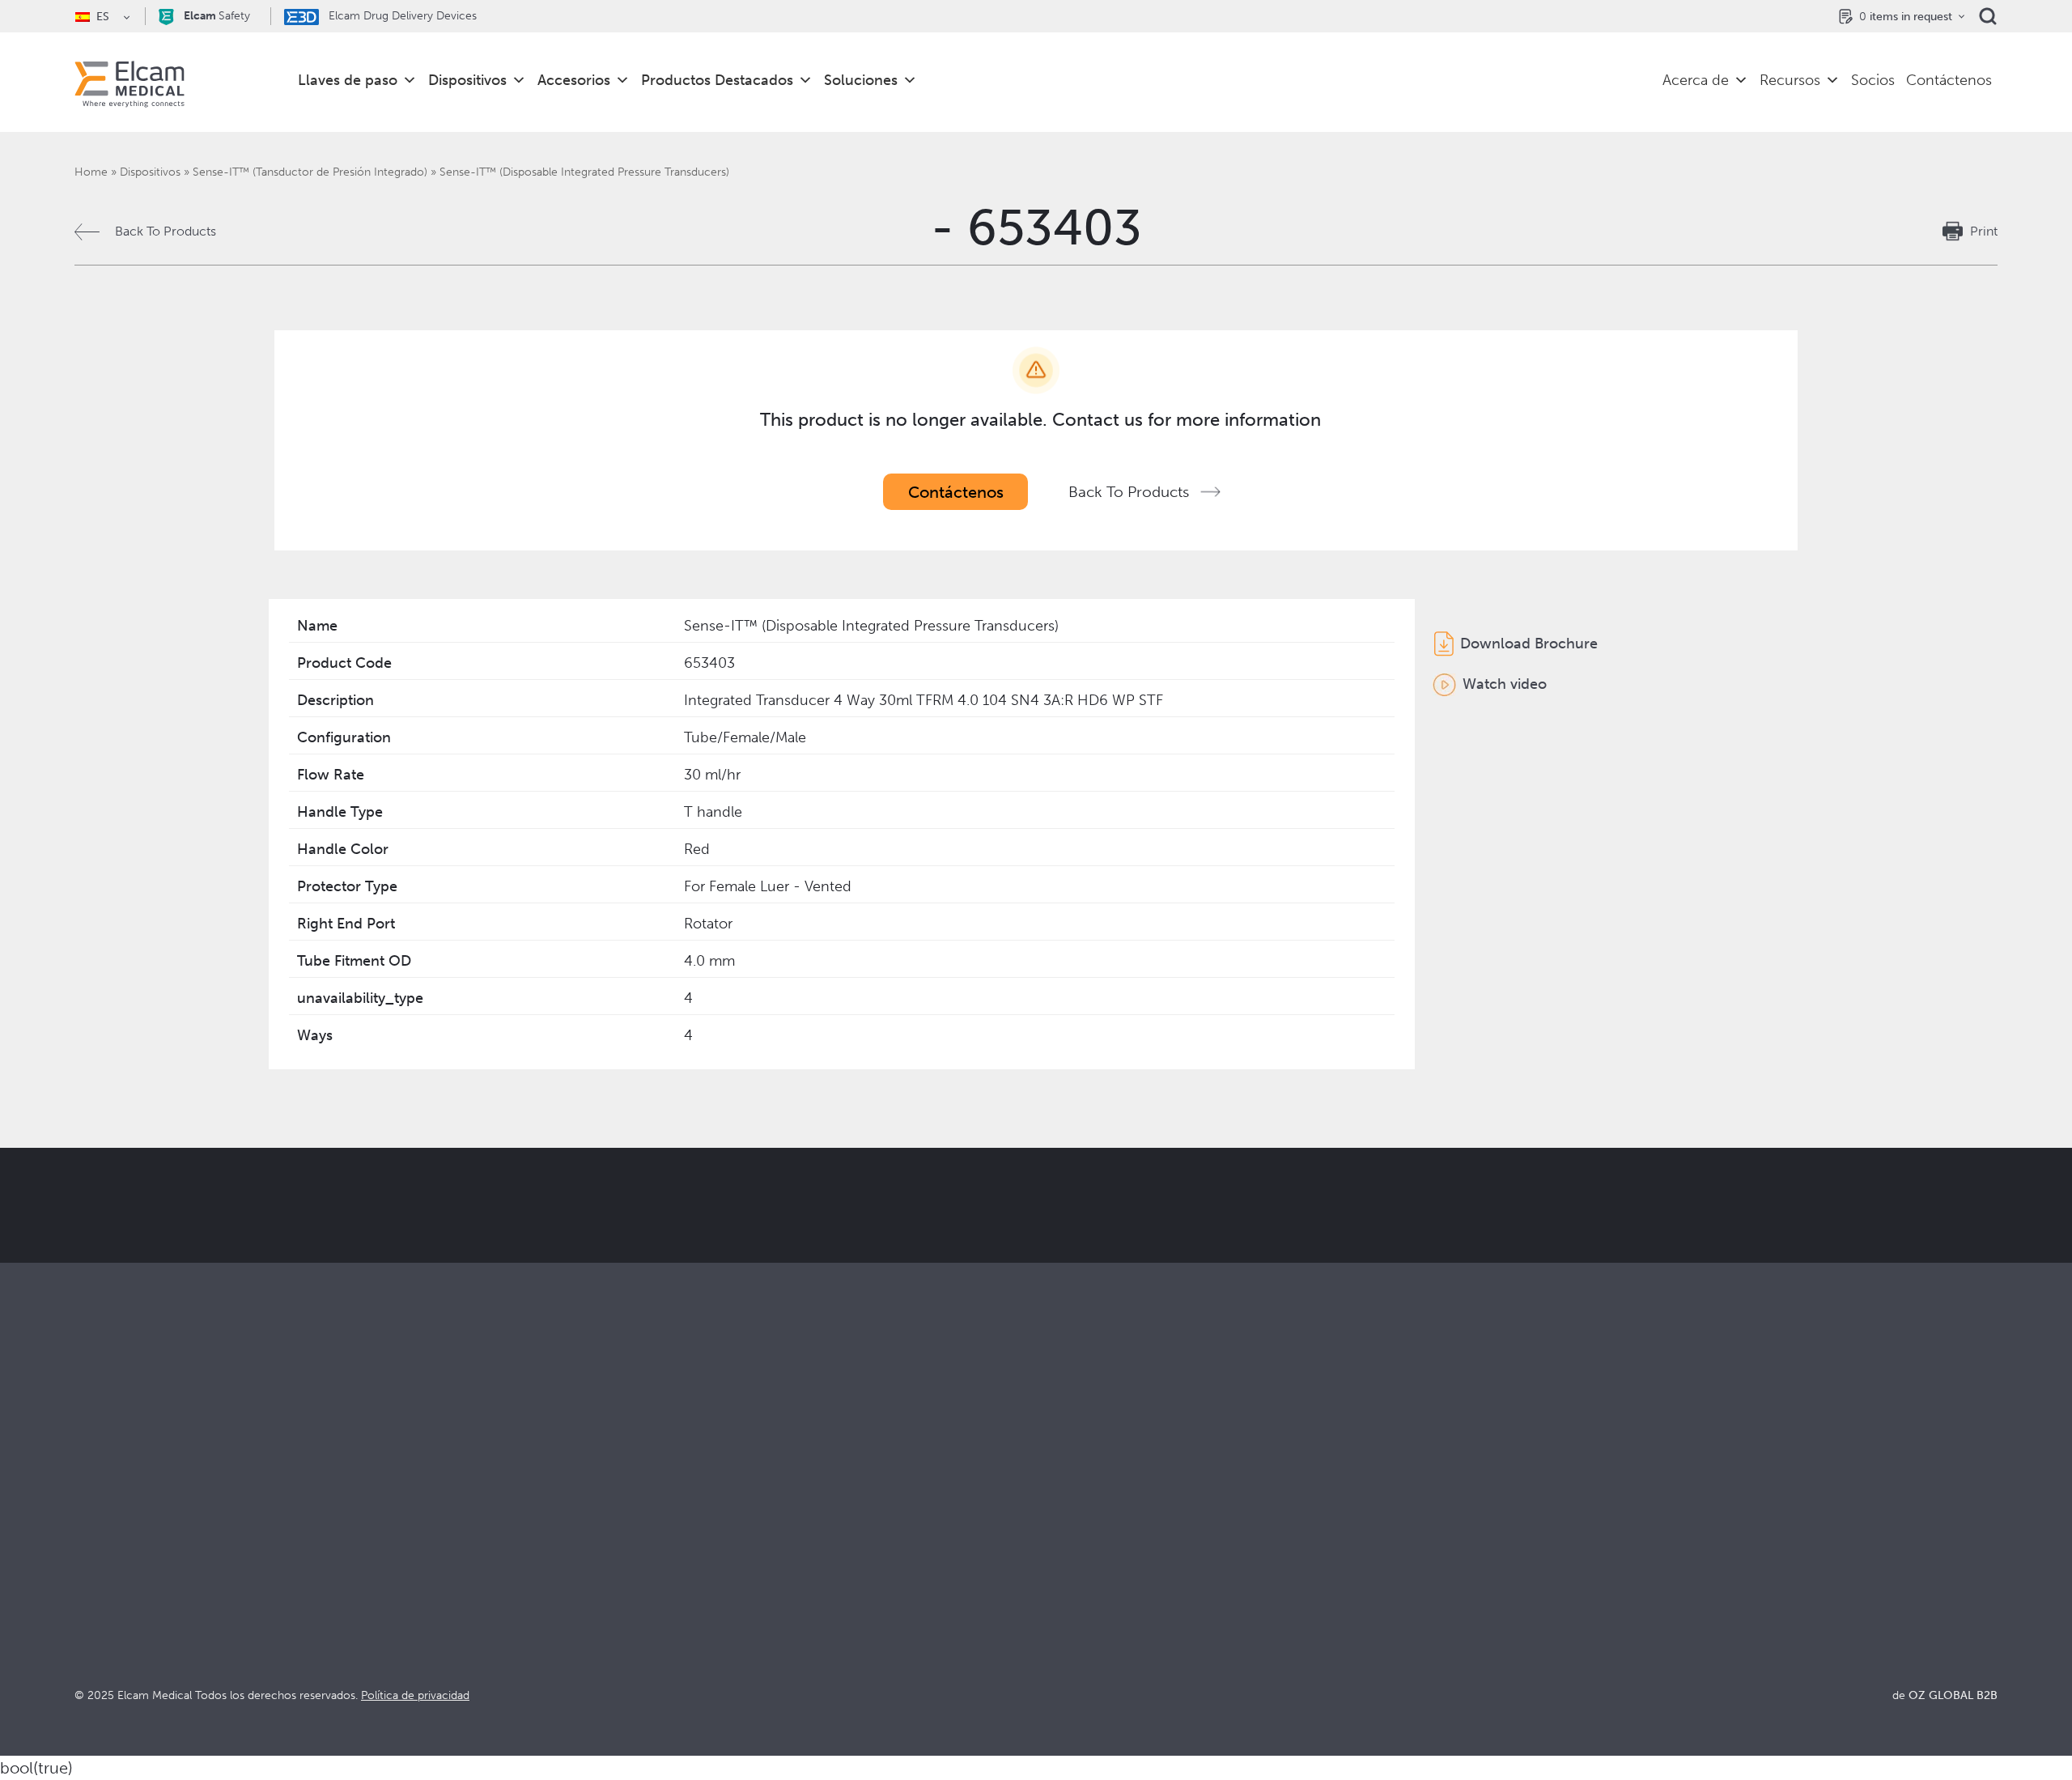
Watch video (1505, 684)
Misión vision (1074, 1546)
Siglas (1533, 1589)
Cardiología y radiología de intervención (672, 1568)
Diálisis (575, 1546)
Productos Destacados (717, 80)
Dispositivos (467, 80)
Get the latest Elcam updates (661, 1286)
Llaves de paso (348, 80)
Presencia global (1084, 1589)
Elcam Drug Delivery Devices (401, 16)
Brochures (1547, 1524)
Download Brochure (1529, 644)
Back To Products (166, 231)
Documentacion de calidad (1596, 1546)
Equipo (1056, 1611)
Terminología (1555, 1568)
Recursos (1790, 80)
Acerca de (1696, 80)
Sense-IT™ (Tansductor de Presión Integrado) (310, 172)
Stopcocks (105, 1524)
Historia (1059, 1655)
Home (91, 172)
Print (1984, 231)
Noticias (1541, 1611)
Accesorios (574, 80)
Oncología (586, 1589)
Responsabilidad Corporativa (1119, 1568)
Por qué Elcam (1079, 1524)
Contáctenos (1949, 80)
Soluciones (861, 80)
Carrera (1058, 1633)
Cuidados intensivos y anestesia (647, 1524)
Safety (217, 16)
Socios (1873, 80)
